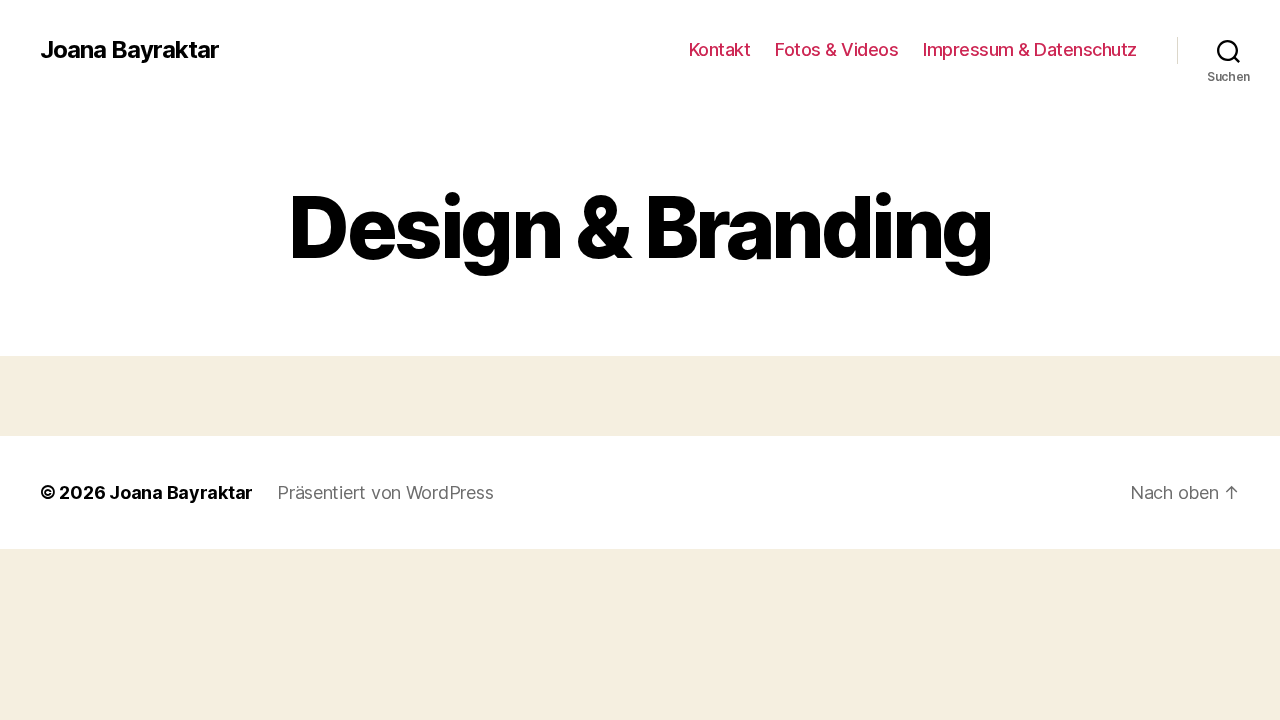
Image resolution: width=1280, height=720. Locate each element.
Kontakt (720, 49)
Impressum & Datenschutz (1030, 49)
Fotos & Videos (836, 49)
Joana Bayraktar (129, 50)
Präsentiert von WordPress (385, 492)
